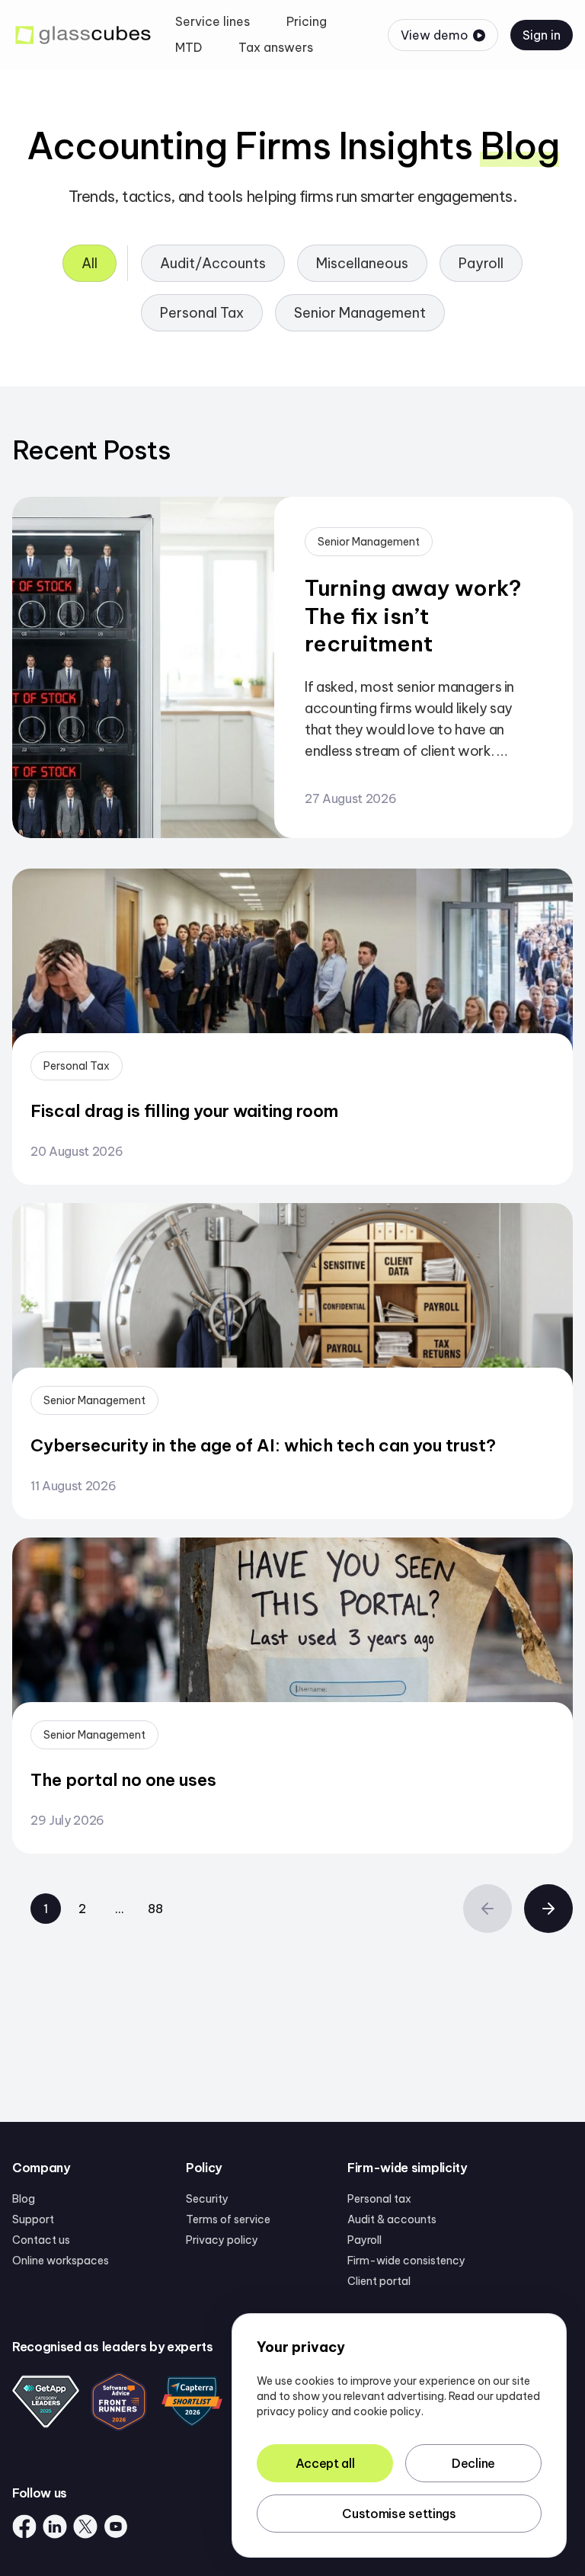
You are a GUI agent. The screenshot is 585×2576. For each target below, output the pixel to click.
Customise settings (399, 2514)
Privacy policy (222, 2240)
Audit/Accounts (213, 263)
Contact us (41, 2240)
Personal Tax (202, 313)
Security (207, 2199)
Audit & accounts (392, 2219)
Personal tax (379, 2199)
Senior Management (360, 313)
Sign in (542, 35)
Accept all (325, 2463)
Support (33, 2219)
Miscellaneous (362, 263)
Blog (24, 2199)
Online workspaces (61, 2261)
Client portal (379, 2281)
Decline (473, 2463)
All (90, 263)
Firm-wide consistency (406, 2261)
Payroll (481, 263)
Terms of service (228, 2219)
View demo (435, 35)
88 (155, 1909)
